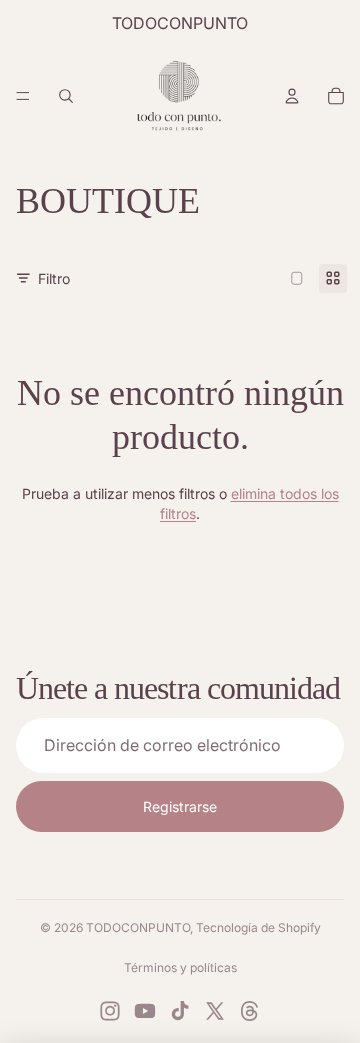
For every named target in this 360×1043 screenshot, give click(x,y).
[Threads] (250, 1011)
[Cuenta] (292, 96)
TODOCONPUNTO (138, 927)
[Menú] (23, 96)
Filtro (54, 278)
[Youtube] (145, 1011)
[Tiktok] (180, 1011)
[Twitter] (215, 1011)
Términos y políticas (180, 967)
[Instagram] (110, 1011)
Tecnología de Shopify (258, 927)
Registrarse (180, 806)
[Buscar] (66, 96)
